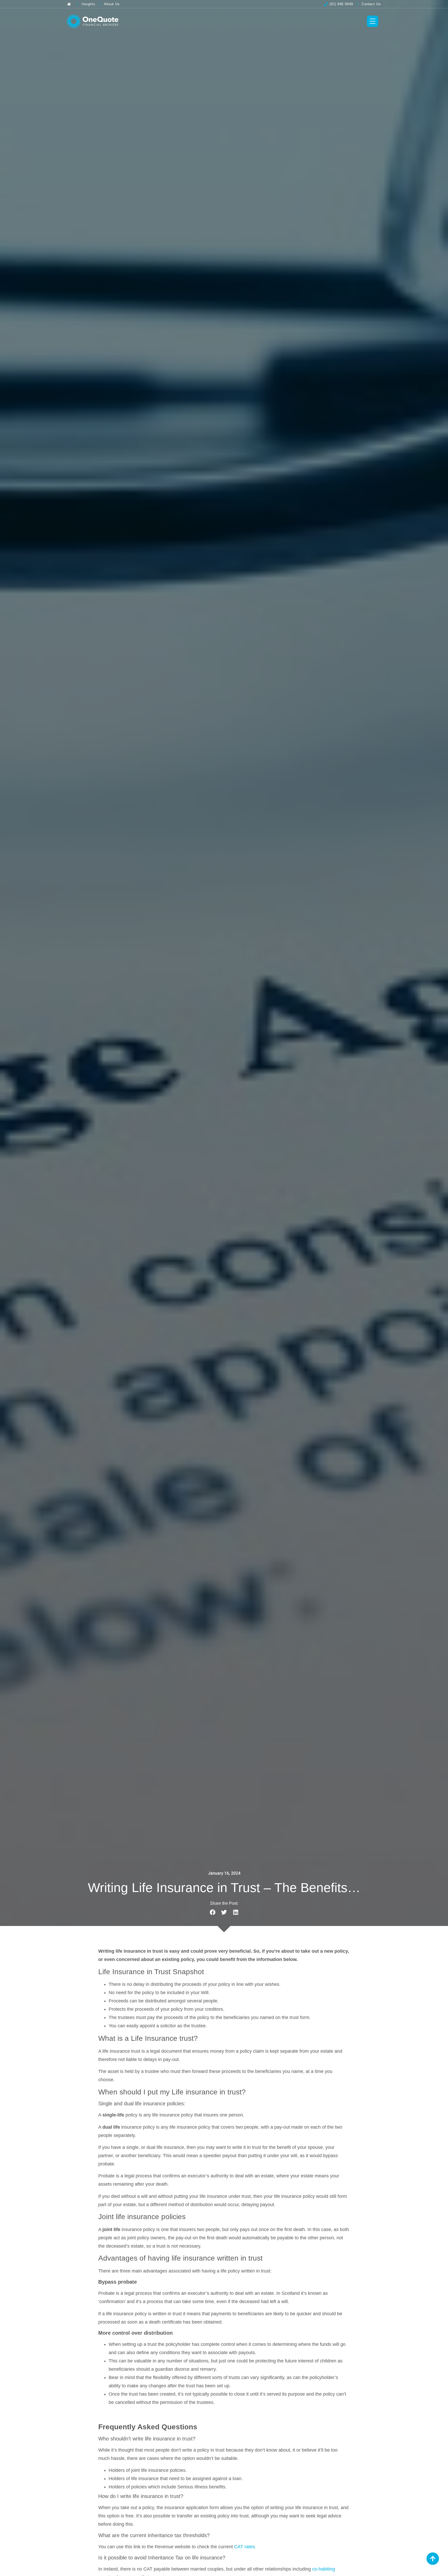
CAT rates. (245, 2547)
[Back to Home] (70, 4)
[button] (212, 1912)
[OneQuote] (93, 21)
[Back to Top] (433, 2559)
